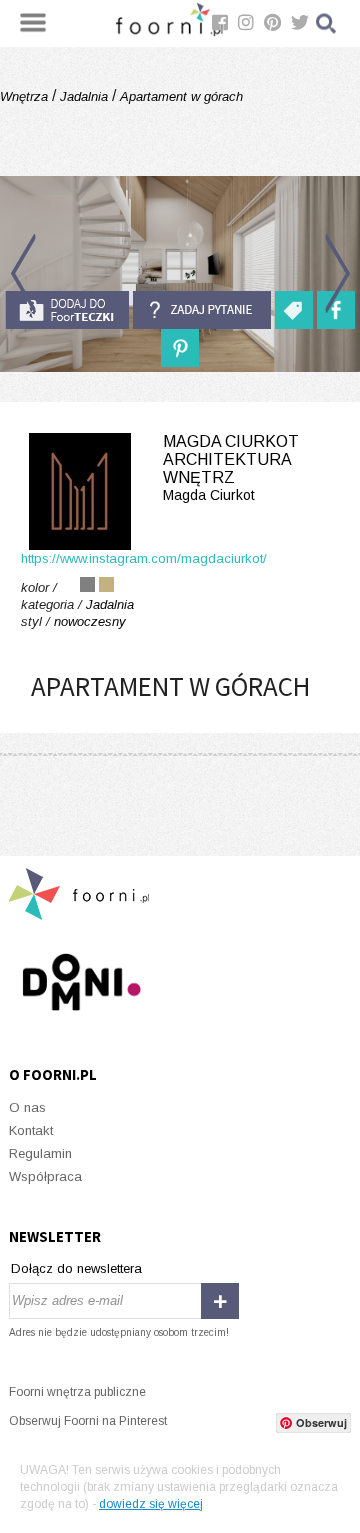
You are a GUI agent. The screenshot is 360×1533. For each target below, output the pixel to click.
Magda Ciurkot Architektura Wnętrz (231, 468)
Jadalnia (84, 96)
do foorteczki (67, 310)
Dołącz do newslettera (76, 1268)
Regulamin (40, 1153)
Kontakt (31, 1130)
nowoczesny (90, 621)
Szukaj (327, 23)
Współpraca (45, 1176)
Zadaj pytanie (202, 310)
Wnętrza (26, 96)
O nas (27, 1107)
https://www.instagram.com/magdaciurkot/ (144, 558)
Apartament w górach (179, 96)
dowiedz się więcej (151, 1504)
